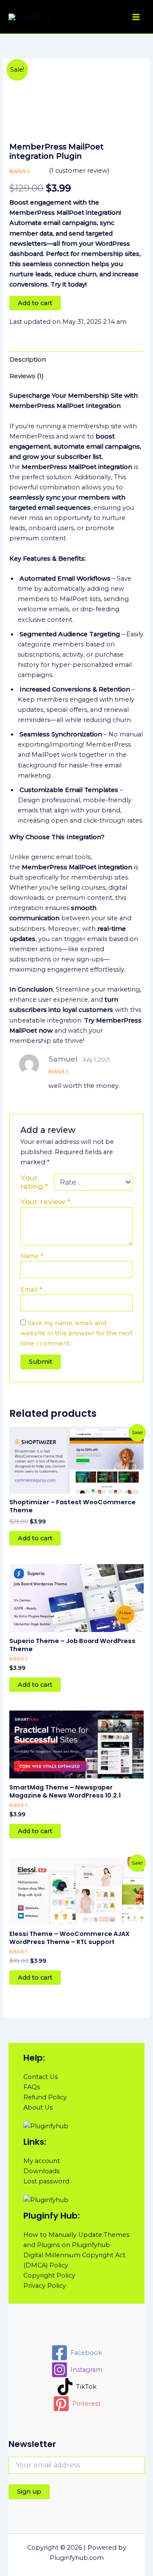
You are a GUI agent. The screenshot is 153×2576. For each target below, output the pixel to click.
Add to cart (35, 303)
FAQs (32, 2087)
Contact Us (41, 2077)
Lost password (46, 2181)
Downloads (41, 2171)
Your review (45, 1201)
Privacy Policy (45, 2286)
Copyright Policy (49, 2275)
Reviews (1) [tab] (27, 376)
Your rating (34, 1182)
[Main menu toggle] (136, 17)
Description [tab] (28, 360)
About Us (38, 2107)
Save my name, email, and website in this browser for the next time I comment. (76, 1333)
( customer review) (79, 171)
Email (31, 1289)
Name (32, 1256)
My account (42, 2161)
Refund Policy (45, 2097)
